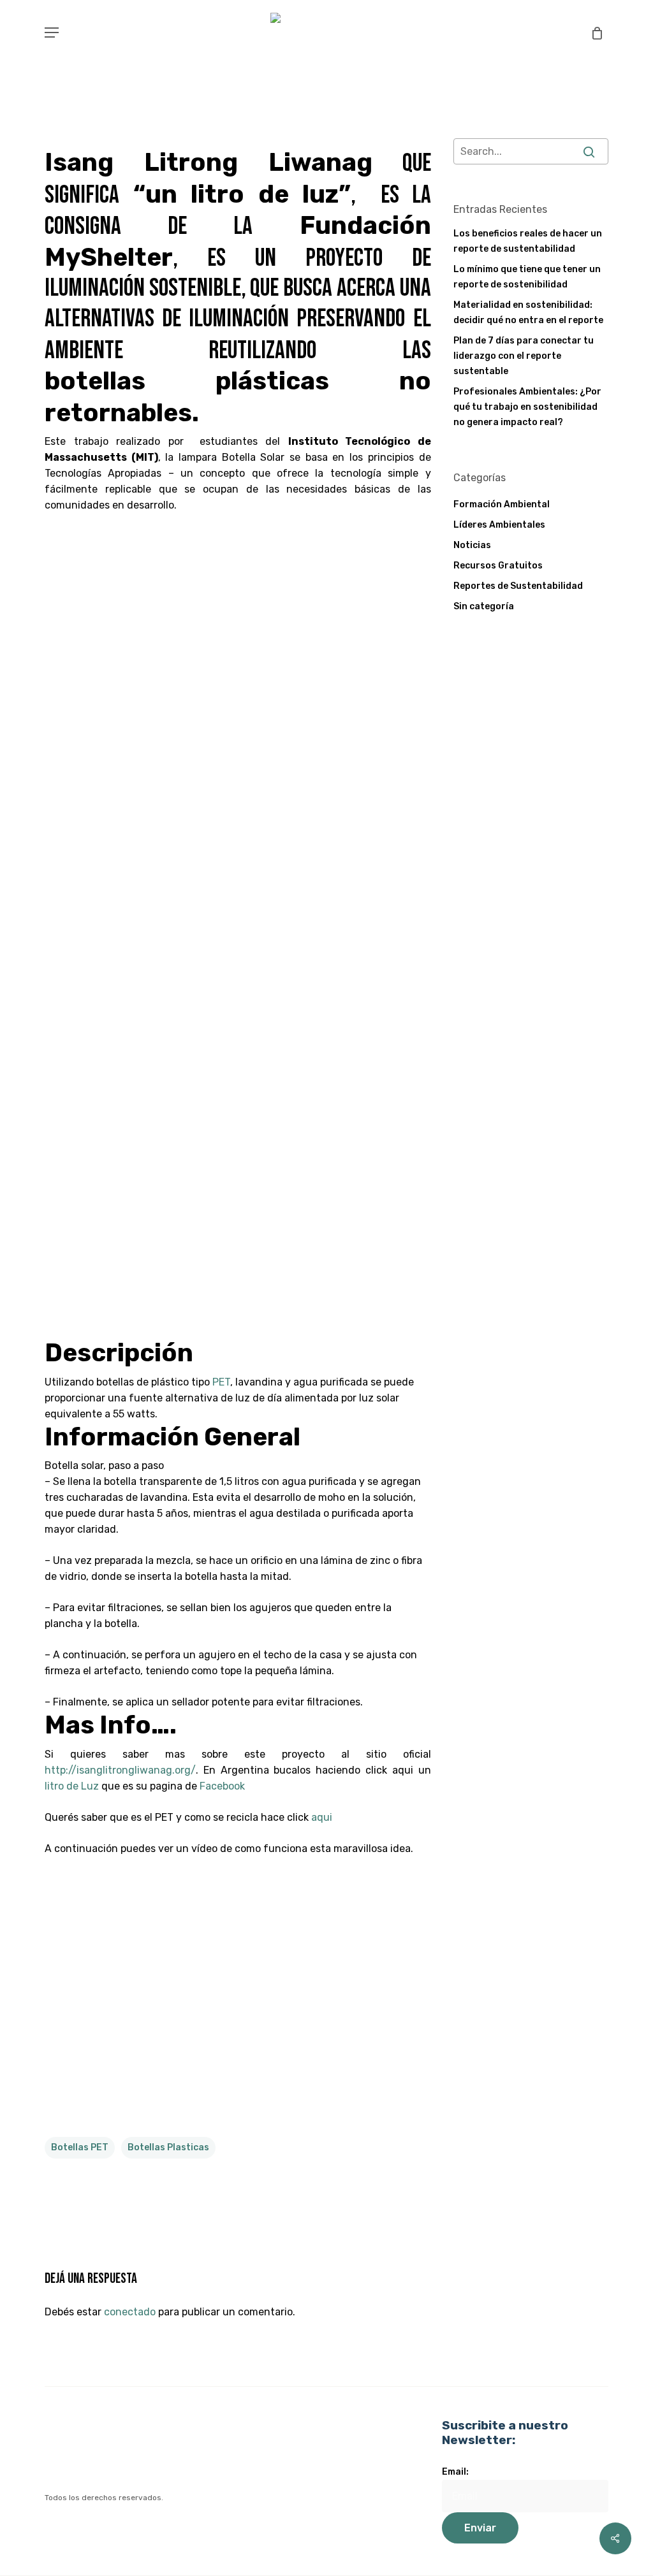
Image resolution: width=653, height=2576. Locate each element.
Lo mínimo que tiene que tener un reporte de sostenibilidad (527, 277)
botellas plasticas (168, 2147)
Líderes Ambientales (499, 525)
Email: (455, 2472)
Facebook (222, 1786)
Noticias (472, 545)
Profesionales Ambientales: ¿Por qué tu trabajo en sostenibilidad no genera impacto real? (527, 407)
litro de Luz (72, 1786)
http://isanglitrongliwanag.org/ (120, 1770)
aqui (322, 1817)
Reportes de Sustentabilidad (518, 586)
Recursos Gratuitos (498, 566)
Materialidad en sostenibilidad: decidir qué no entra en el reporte (528, 313)
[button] (52, 33)
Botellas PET (80, 2147)
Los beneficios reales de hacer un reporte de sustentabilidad (528, 241)
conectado (130, 2312)
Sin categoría (484, 606)
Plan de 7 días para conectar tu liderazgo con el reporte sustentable (524, 356)
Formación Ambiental (502, 504)
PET (221, 1382)
